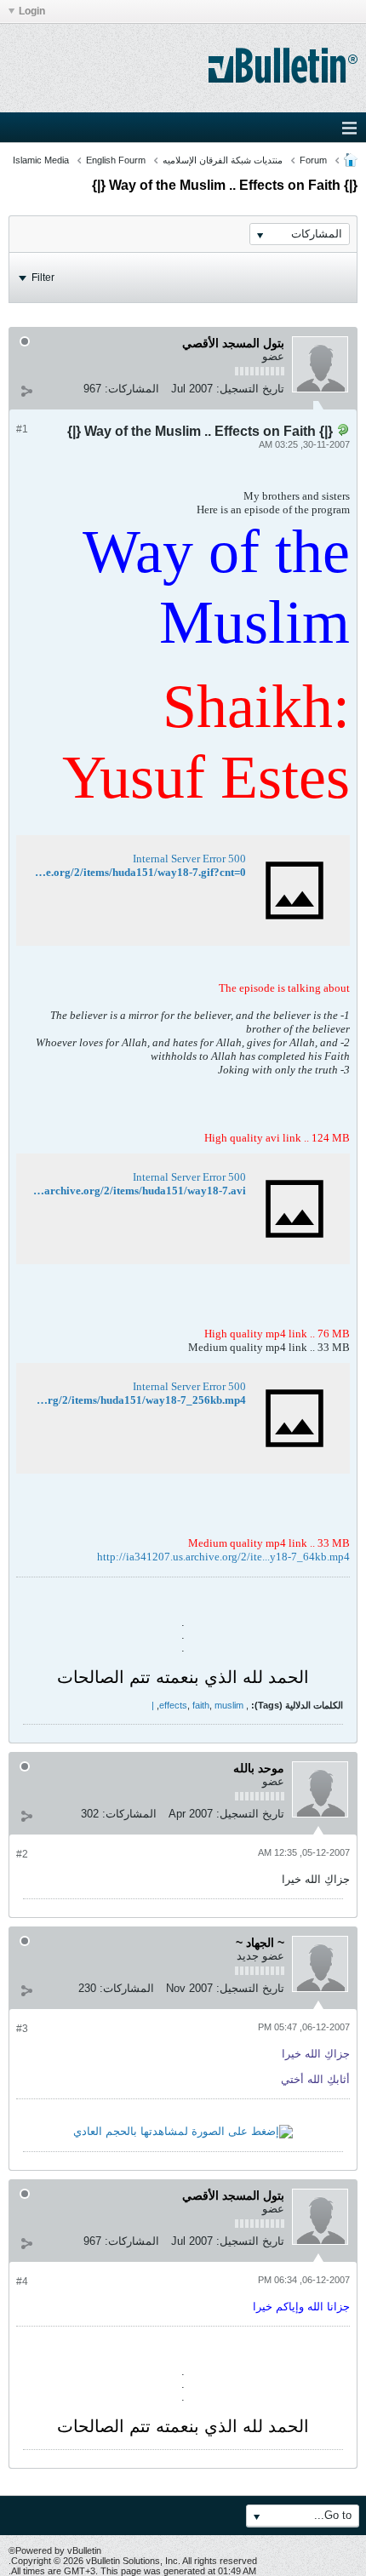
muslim (229, 1705)
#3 (22, 2029)
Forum (313, 160)
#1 (22, 429)
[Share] (26, 391)
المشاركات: (132, 389)
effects (173, 1705)
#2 (22, 1854)
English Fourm (116, 160)
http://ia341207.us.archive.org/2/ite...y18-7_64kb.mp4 (223, 1557)
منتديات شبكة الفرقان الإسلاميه (223, 160)
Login (32, 11)
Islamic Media (41, 160)
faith (201, 1705)
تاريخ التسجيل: (250, 389)
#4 (22, 2281)
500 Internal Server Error (189, 859)
